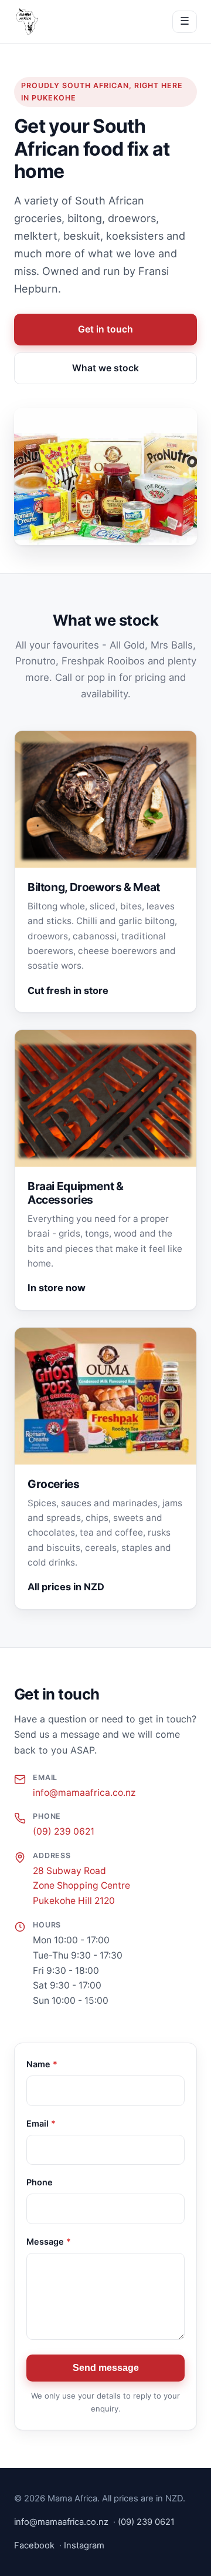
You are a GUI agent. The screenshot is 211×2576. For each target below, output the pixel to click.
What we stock (105, 368)
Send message (106, 2368)
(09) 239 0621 (64, 1831)
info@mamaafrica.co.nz (84, 1793)
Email (41, 2123)
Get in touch (105, 329)
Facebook (34, 2545)
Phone (40, 2182)
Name (42, 2064)
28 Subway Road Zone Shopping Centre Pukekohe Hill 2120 (81, 1886)
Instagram (84, 2545)
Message (49, 2241)
